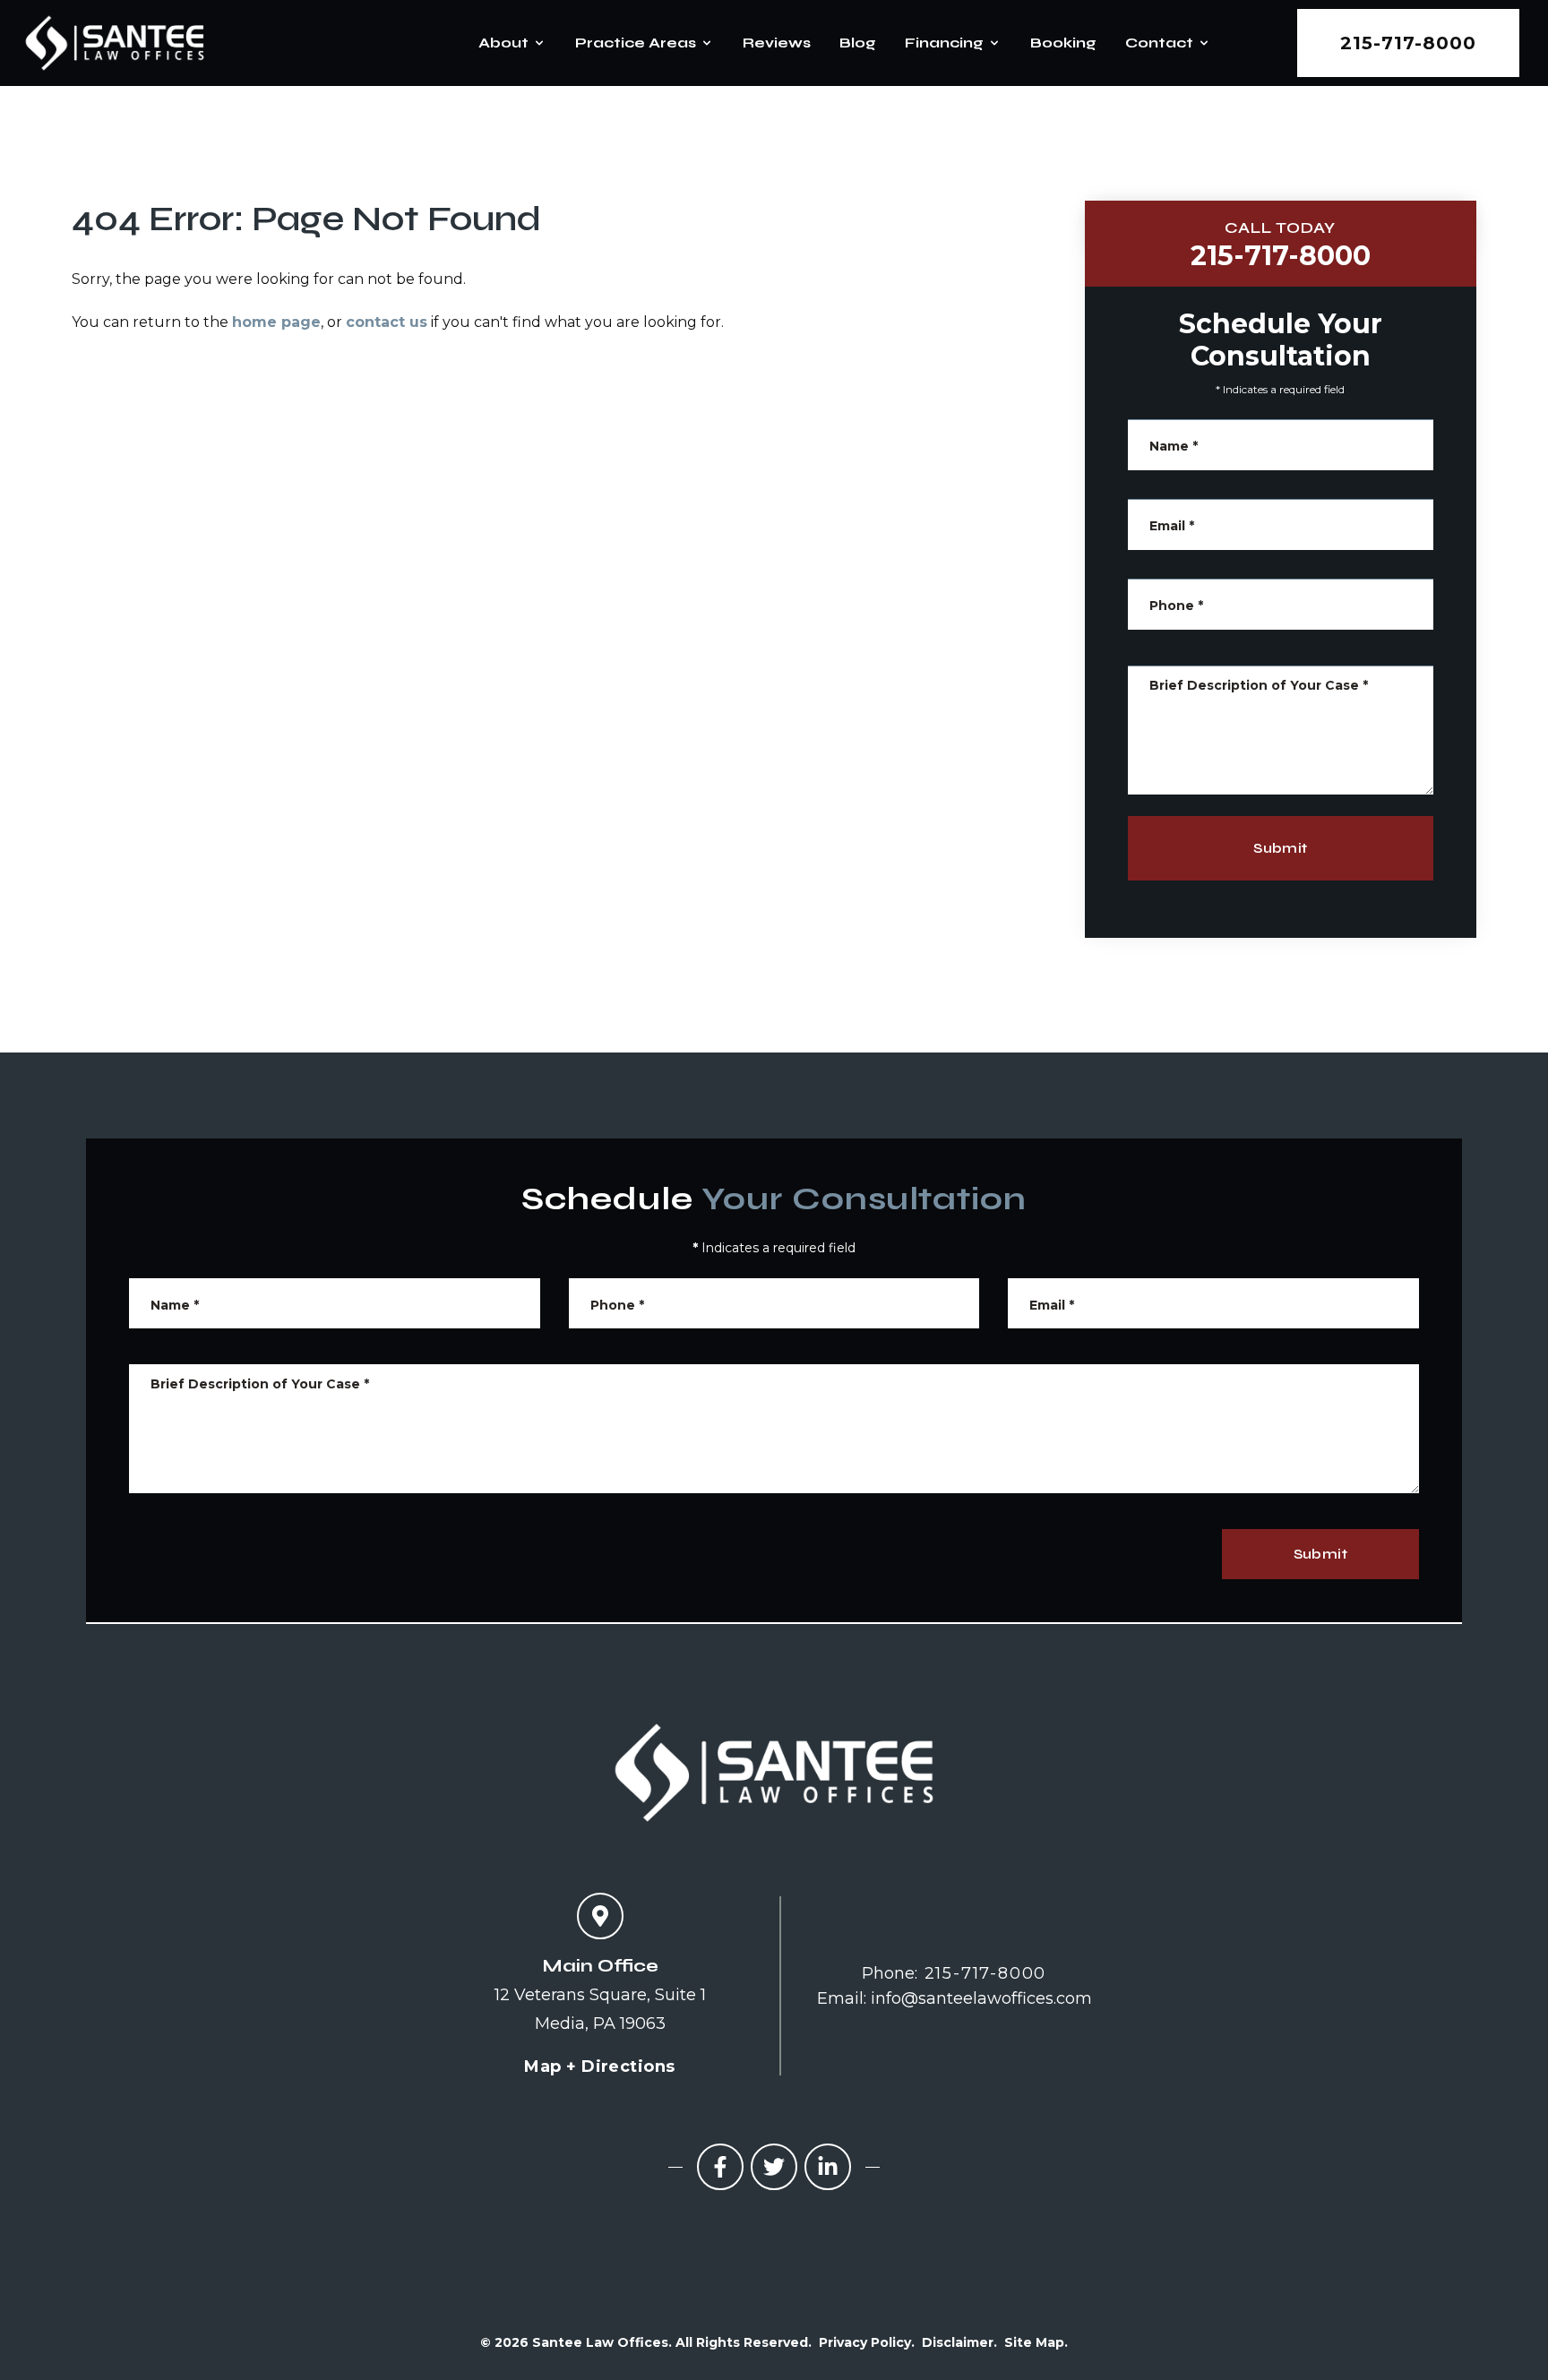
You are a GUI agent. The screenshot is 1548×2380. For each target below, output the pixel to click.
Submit (1280, 848)
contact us (387, 322)
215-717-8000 (1408, 43)
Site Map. (1036, 2342)
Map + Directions (599, 2066)
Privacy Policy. (867, 2342)
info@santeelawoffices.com (981, 1998)
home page (276, 322)
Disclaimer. (959, 2342)
